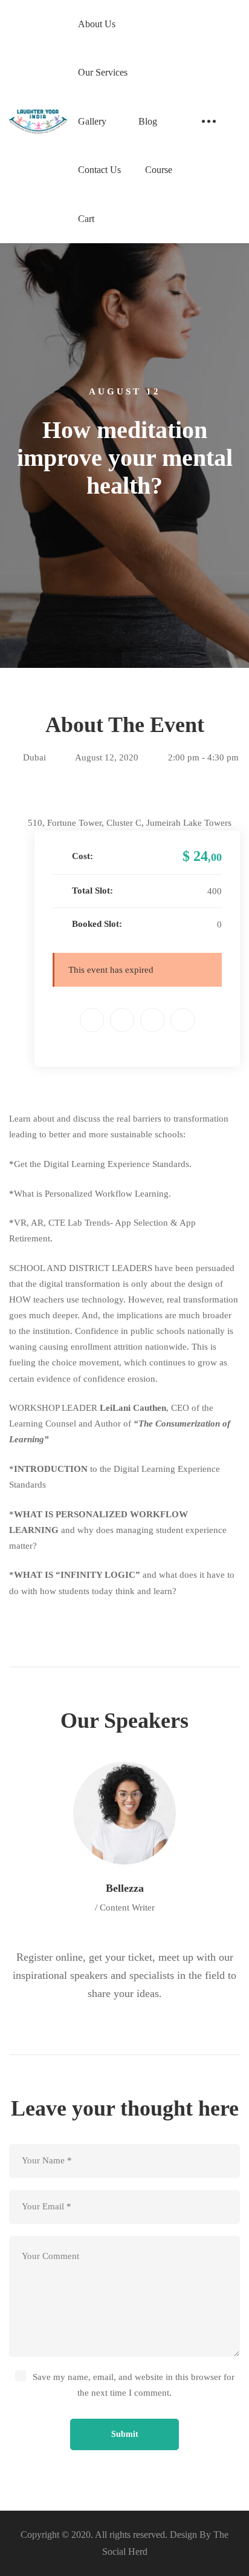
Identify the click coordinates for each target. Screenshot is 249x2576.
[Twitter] (122, 1020)
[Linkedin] (152, 1020)
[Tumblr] (183, 1020)
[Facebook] (92, 1020)
